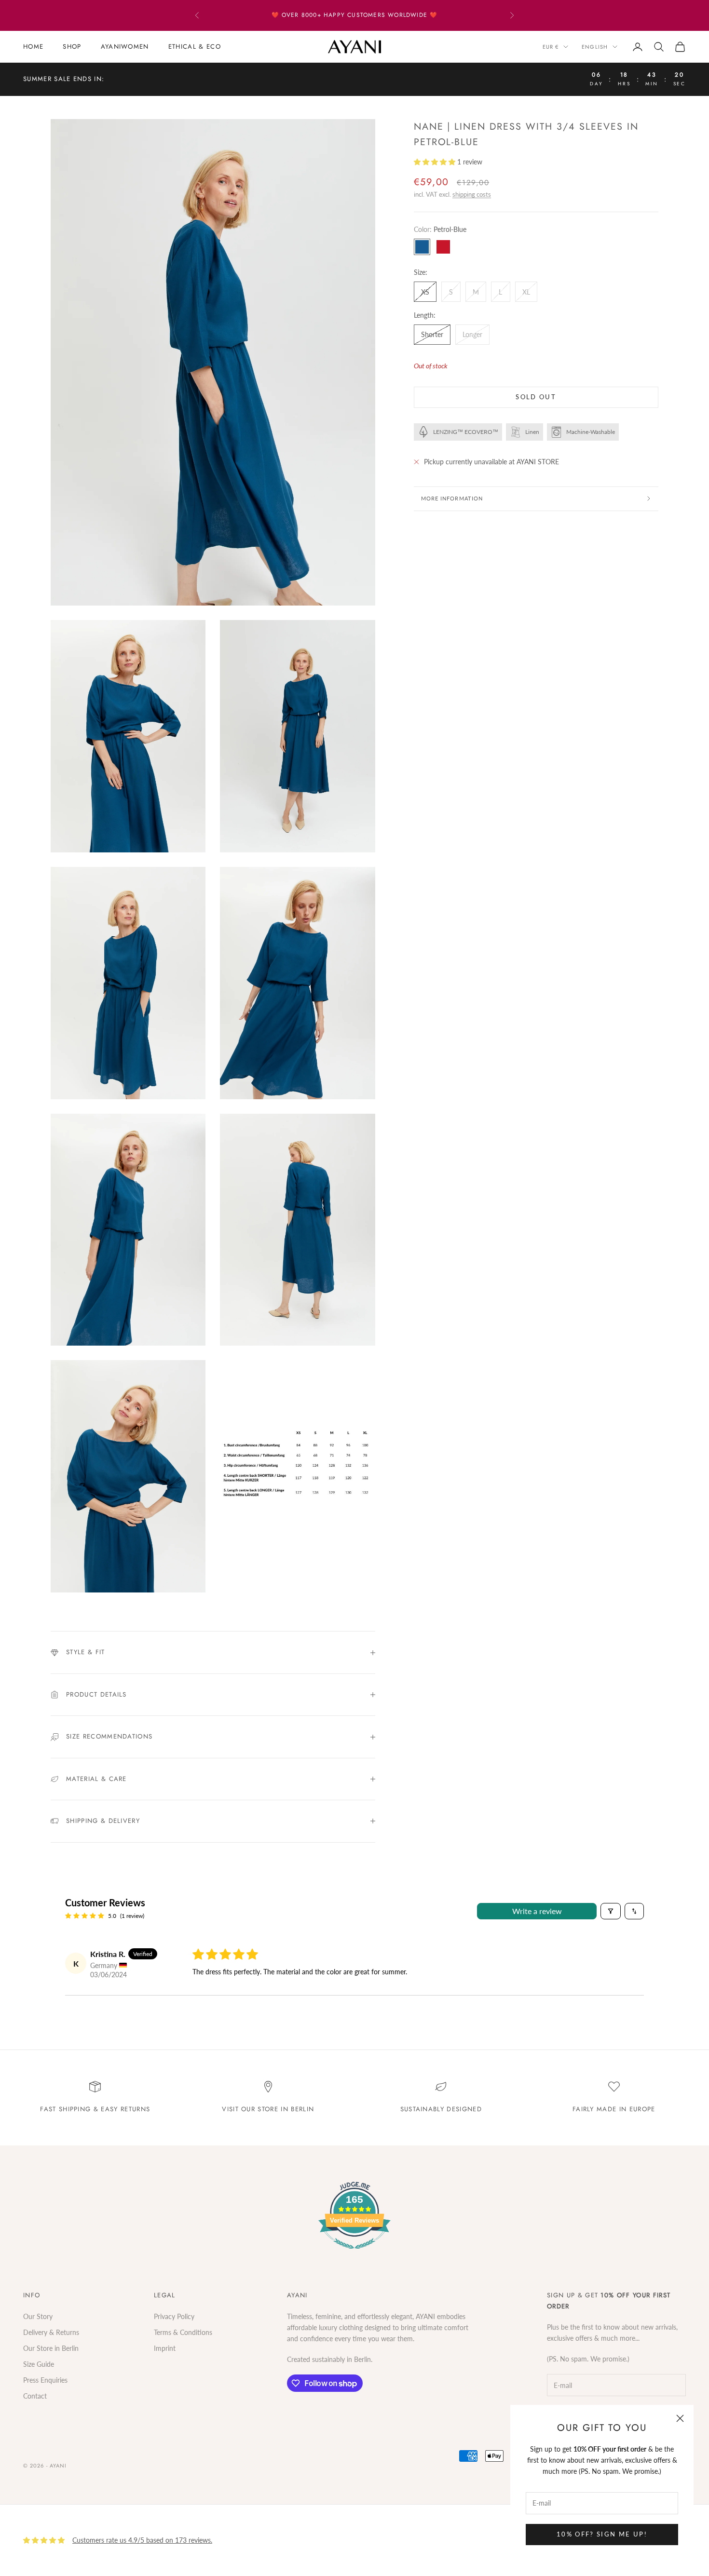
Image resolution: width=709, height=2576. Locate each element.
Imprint (165, 2348)
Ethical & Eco (195, 47)
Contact (35, 2396)
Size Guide (39, 2364)
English (595, 47)
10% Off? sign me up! (602, 2534)
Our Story (38, 2316)
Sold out (536, 397)
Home (33, 47)
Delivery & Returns (51, 2332)
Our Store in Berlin (51, 2348)
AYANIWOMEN (125, 47)
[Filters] (611, 1911)
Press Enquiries (45, 2380)
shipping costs (472, 194)
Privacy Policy (174, 2316)
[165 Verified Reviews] (354, 2254)
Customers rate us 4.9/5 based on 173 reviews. (142, 2540)
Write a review (537, 1911)
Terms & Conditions (183, 2332)
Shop (72, 47)
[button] (436, 162)
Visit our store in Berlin (268, 2109)
